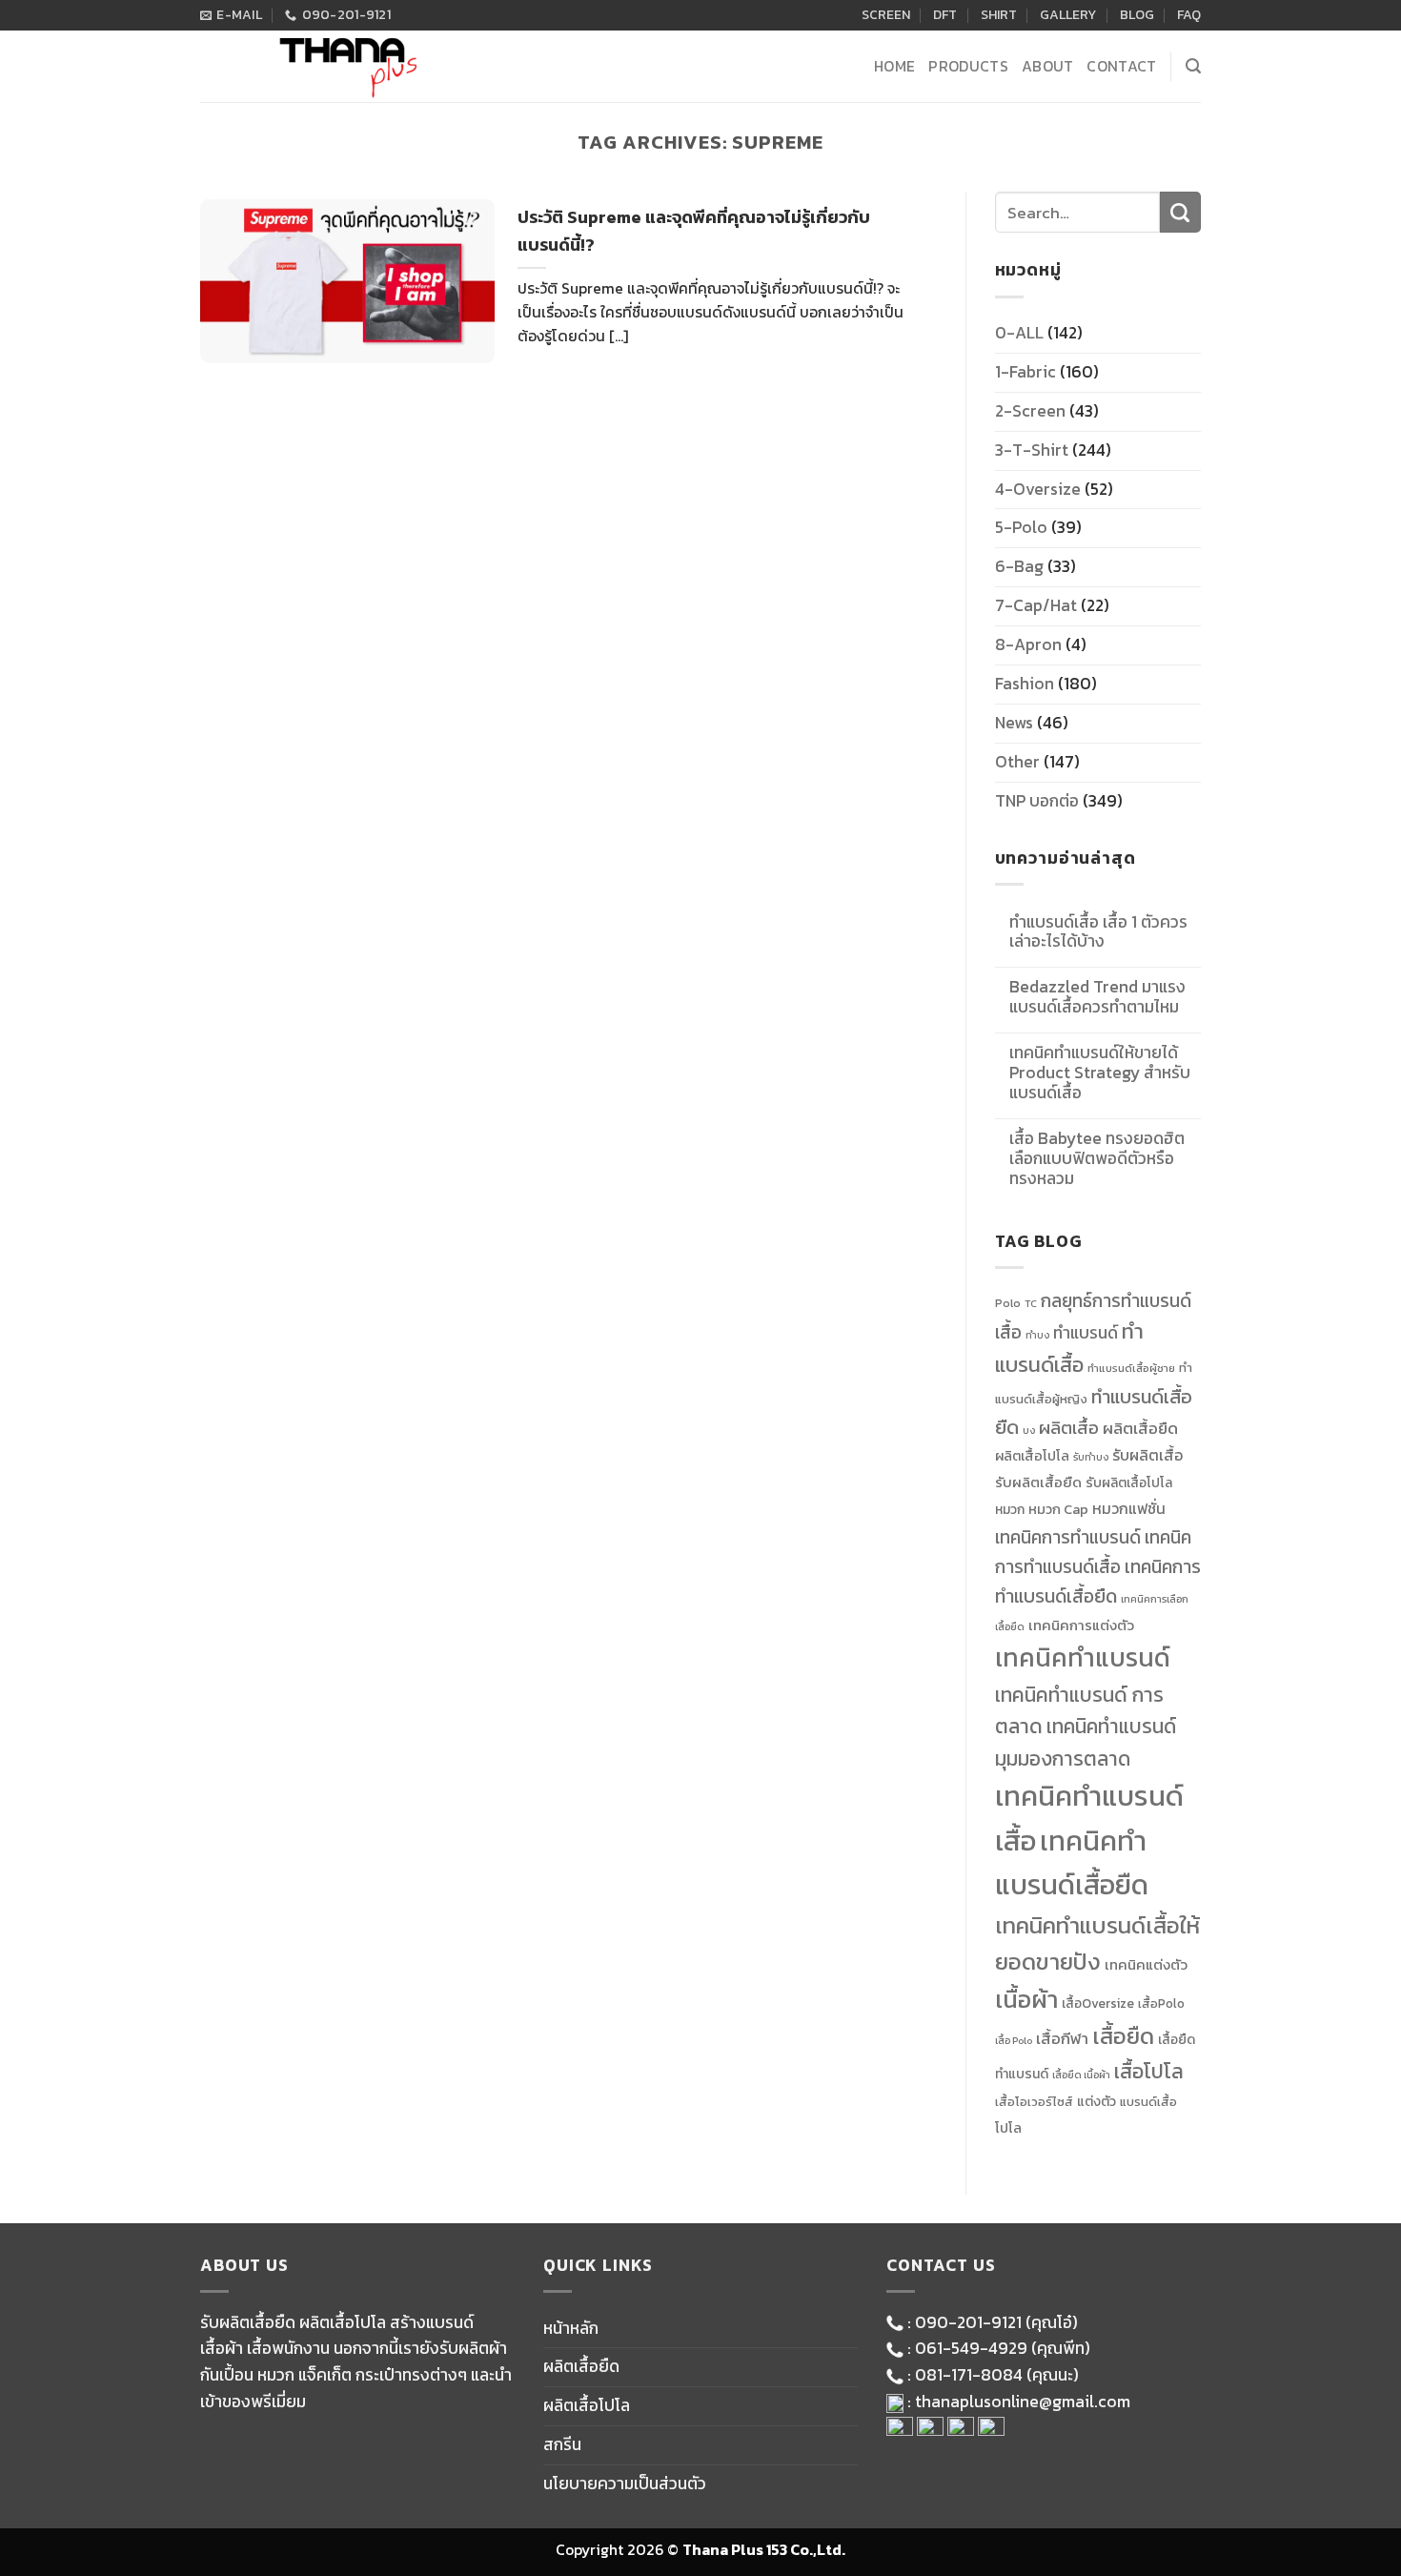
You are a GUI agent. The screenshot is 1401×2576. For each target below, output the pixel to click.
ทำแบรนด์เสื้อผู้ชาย (1131, 1368)
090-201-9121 (968, 2322)
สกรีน (562, 2444)
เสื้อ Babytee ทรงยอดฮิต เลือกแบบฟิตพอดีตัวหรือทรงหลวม (1097, 1159)
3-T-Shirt (1032, 450)
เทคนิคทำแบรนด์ (1083, 1657)
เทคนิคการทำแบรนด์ (1068, 1537)
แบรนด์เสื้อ (1148, 2102)
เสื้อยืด (1123, 2036)
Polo (1008, 1303)
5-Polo (1021, 527)
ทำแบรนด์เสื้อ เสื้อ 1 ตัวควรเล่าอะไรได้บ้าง (1098, 932)
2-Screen (1030, 411)
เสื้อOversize (1098, 2003)
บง (1029, 1430)
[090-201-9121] (1376, 1347)
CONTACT (1121, 66)
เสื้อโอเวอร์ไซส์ (1034, 2102)
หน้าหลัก (571, 2328)
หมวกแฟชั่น (1129, 1509)
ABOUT (1048, 66)
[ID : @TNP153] (1376, 1397)
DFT (945, 15)
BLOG (1137, 15)
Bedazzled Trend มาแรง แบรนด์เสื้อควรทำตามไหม (1097, 997)
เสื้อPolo (1161, 2004)
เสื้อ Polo (1014, 2040)
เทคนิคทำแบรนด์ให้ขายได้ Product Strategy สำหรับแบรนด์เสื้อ (1100, 1073)
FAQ (1189, 15)
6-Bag (1019, 566)
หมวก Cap (1058, 1509)
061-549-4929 (971, 2348)
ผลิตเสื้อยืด (1140, 1428)
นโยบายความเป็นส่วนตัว (625, 2484)
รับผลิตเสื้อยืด (1038, 1482)
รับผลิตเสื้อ (1147, 1455)
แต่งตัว (1096, 2101)
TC (1031, 1303)
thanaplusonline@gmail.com (1023, 2402)
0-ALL (1019, 333)
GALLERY (1068, 15)
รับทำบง (1091, 1457)
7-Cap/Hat (1036, 605)
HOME (894, 66)
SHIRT (999, 15)
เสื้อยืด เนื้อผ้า (1081, 2075)
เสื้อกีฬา (1062, 2039)
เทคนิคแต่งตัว (1146, 1965)
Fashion (1025, 684)
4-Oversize (1038, 489)
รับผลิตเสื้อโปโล (1129, 1482)
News (1014, 723)
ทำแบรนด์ (1086, 1333)
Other (1017, 762)
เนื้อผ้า (1026, 1999)
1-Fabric (1025, 372)
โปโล (1008, 2128)
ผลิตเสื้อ (1069, 1428)
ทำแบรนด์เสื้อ (1069, 1348)
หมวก (1010, 1509)
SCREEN (886, 15)
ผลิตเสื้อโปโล (1032, 1456)
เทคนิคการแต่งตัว (1081, 1625)
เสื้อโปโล (1149, 2071)
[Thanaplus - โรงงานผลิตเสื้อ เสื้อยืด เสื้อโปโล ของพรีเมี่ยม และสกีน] (343, 66)
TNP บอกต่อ (1037, 801)
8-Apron (1028, 644)
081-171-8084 (969, 2375)
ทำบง (1037, 1335)
